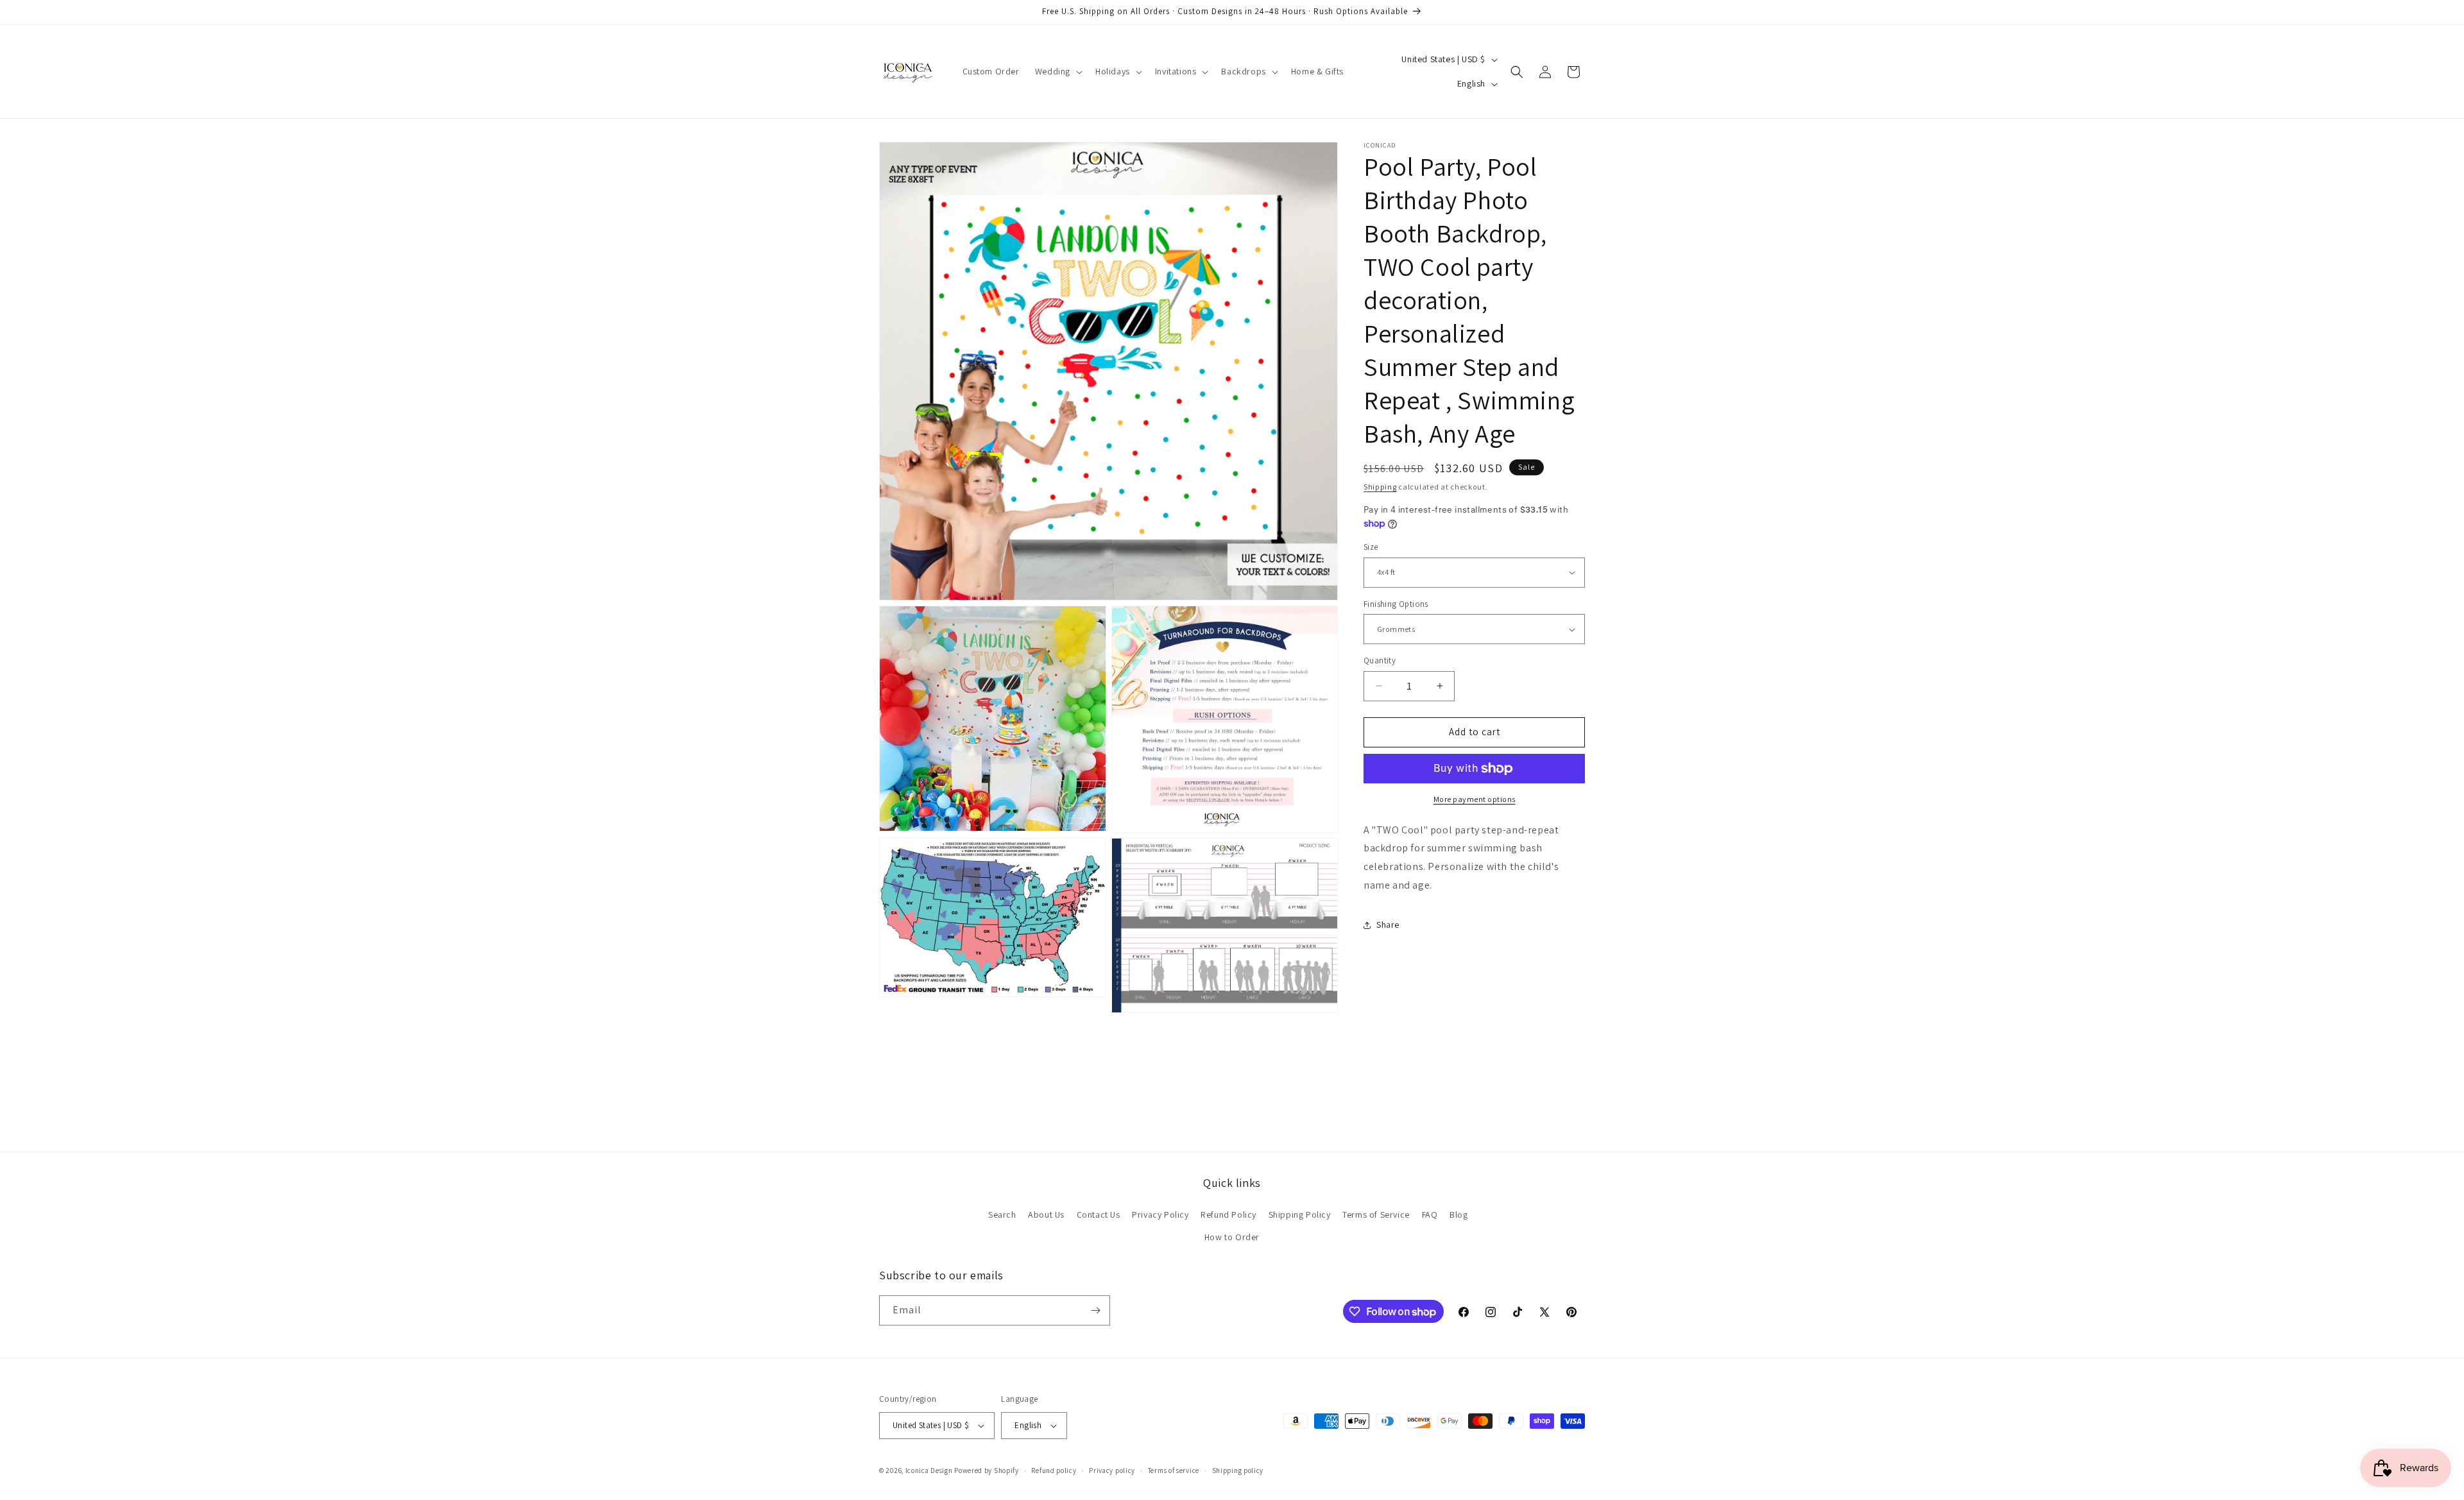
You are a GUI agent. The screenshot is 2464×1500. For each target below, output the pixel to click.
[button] (1057, 71)
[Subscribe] (1095, 1310)
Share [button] (1388, 925)
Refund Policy (1228, 1214)
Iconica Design (929, 1470)
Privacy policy (1112, 1470)
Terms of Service (1376, 1214)
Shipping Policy (1300, 1214)
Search (1002, 1214)
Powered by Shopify (987, 1470)
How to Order (1232, 1237)
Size (1371, 547)
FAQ (1430, 1214)
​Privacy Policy (1160, 1214)
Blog (1459, 1214)
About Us (1046, 1214)
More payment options (1475, 799)
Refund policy (1054, 1470)
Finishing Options (1396, 604)
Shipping (1380, 487)
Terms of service (1174, 1470)
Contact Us (1099, 1214)
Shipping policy (1238, 1470)
